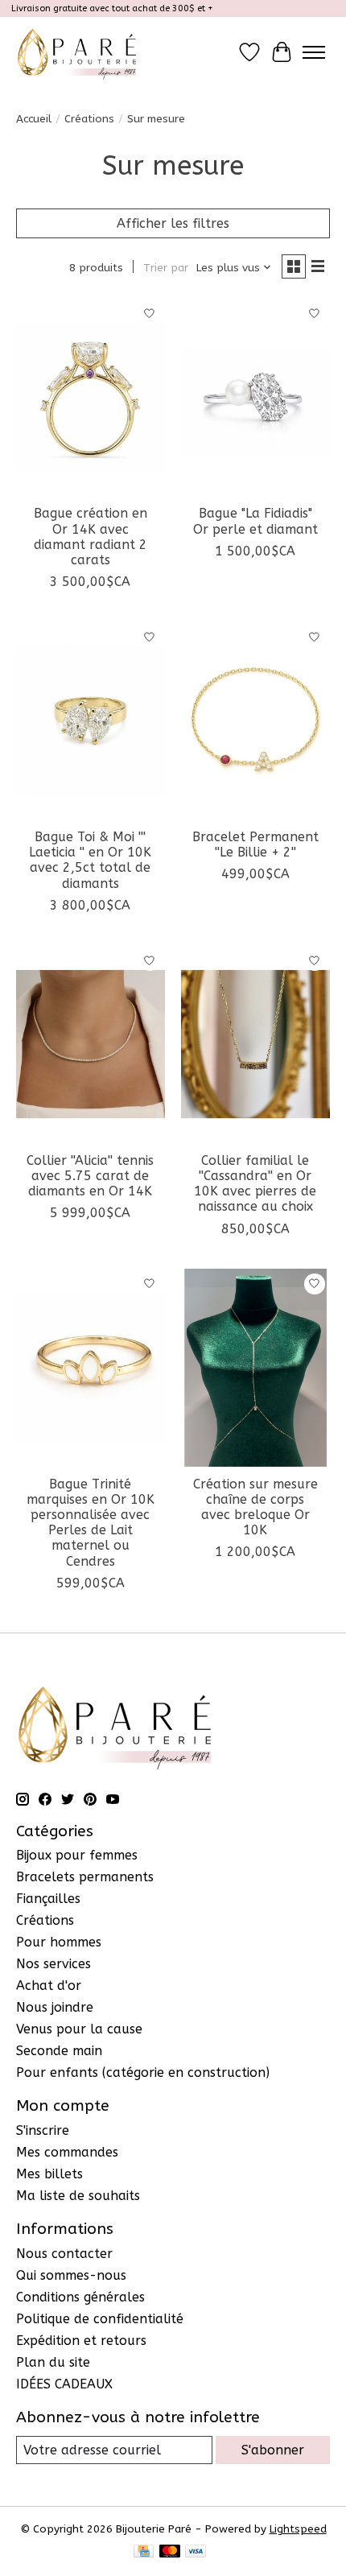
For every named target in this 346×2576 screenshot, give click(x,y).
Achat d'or (49, 1986)
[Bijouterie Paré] (77, 52)
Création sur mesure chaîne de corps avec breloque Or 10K (255, 1507)
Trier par (166, 268)
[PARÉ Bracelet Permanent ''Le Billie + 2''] (255, 720)
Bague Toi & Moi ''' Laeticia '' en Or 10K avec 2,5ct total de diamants (90, 860)
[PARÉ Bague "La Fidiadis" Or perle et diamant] (255, 397)
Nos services (54, 1964)
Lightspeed (298, 2529)
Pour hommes (59, 1942)
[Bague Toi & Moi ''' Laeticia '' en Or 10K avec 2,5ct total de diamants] (91, 720)
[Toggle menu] (314, 52)
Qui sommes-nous (71, 2275)
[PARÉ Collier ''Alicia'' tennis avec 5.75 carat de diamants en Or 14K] (91, 1044)
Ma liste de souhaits (78, 2196)
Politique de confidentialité (100, 2319)
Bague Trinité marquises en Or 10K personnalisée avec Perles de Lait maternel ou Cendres (91, 1523)
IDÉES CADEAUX (64, 2384)
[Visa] (196, 2552)
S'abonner (273, 2450)
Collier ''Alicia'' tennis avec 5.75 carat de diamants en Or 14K (90, 1176)
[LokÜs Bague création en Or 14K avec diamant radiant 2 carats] (91, 397)
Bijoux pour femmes (77, 1855)
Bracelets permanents (85, 1877)
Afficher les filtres (173, 223)
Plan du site (53, 2362)
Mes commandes (67, 2152)
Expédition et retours (81, 2341)
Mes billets (49, 2174)
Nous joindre (55, 2007)
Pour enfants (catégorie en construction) (143, 2072)
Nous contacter (64, 2254)
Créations (89, 119)
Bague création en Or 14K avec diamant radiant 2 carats (91, 537)
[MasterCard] (170, 2552)
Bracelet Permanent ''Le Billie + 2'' (255, 844)
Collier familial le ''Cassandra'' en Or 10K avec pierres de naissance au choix (255, 1184)
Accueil (34, 119)
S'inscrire (43, 2130)
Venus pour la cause (79, 2029)
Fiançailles (48, 1899)
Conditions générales (80, 2297)
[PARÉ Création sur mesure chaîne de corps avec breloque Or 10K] (255, 1368)
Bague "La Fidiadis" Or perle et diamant (255, 521)
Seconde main (59, 2051)
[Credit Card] (144, 2552)
